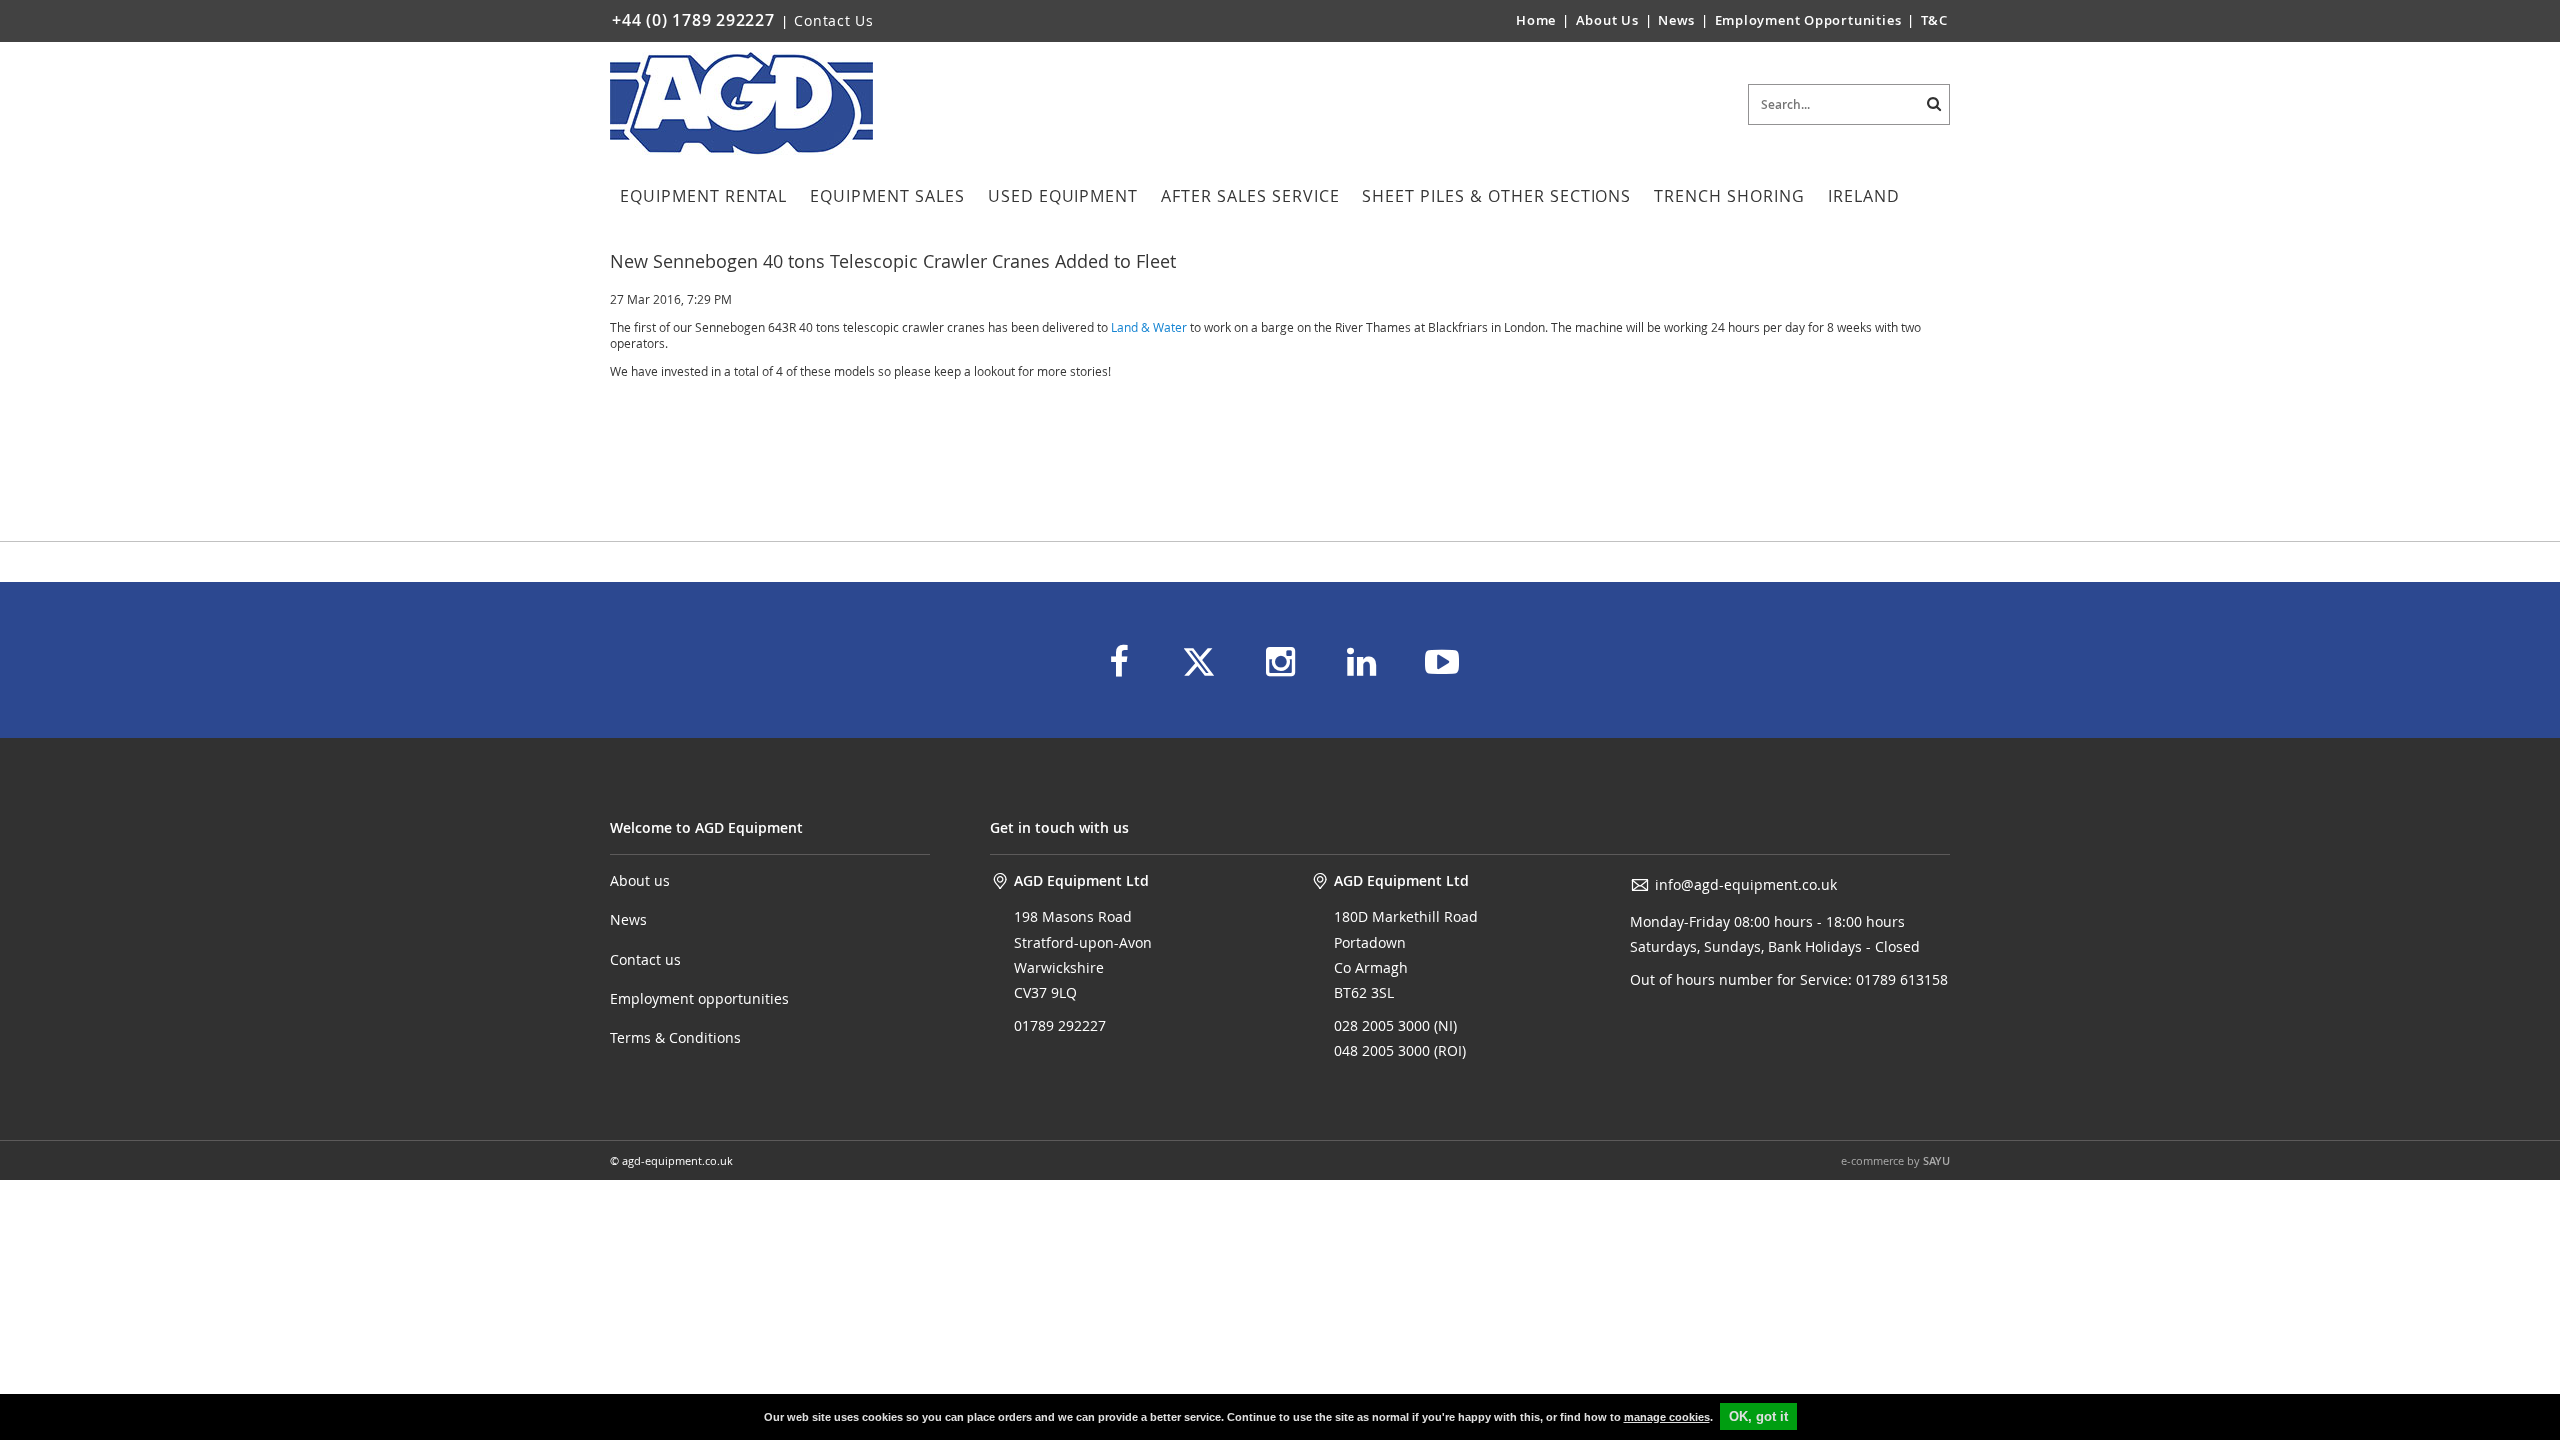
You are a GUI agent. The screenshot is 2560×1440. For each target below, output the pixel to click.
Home (1536, 20)
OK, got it (1758, 1416)
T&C (1934, 20)
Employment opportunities (699, 998)
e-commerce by (1895, 1160)
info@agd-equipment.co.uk (1746, 884)
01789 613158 (1900, 979)
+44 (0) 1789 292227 (693, 20)
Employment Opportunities (1808, 20)
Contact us (645, 959)
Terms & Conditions (675, 1037)
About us (640, 880)
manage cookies (1667, 1417)
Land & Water (1149, 327)
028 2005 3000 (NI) (1395, 1025)
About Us (1609, 20)
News (1676, 20)
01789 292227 (1060, 1025)
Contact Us (834, 20)
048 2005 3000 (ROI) (1400, 1050)
